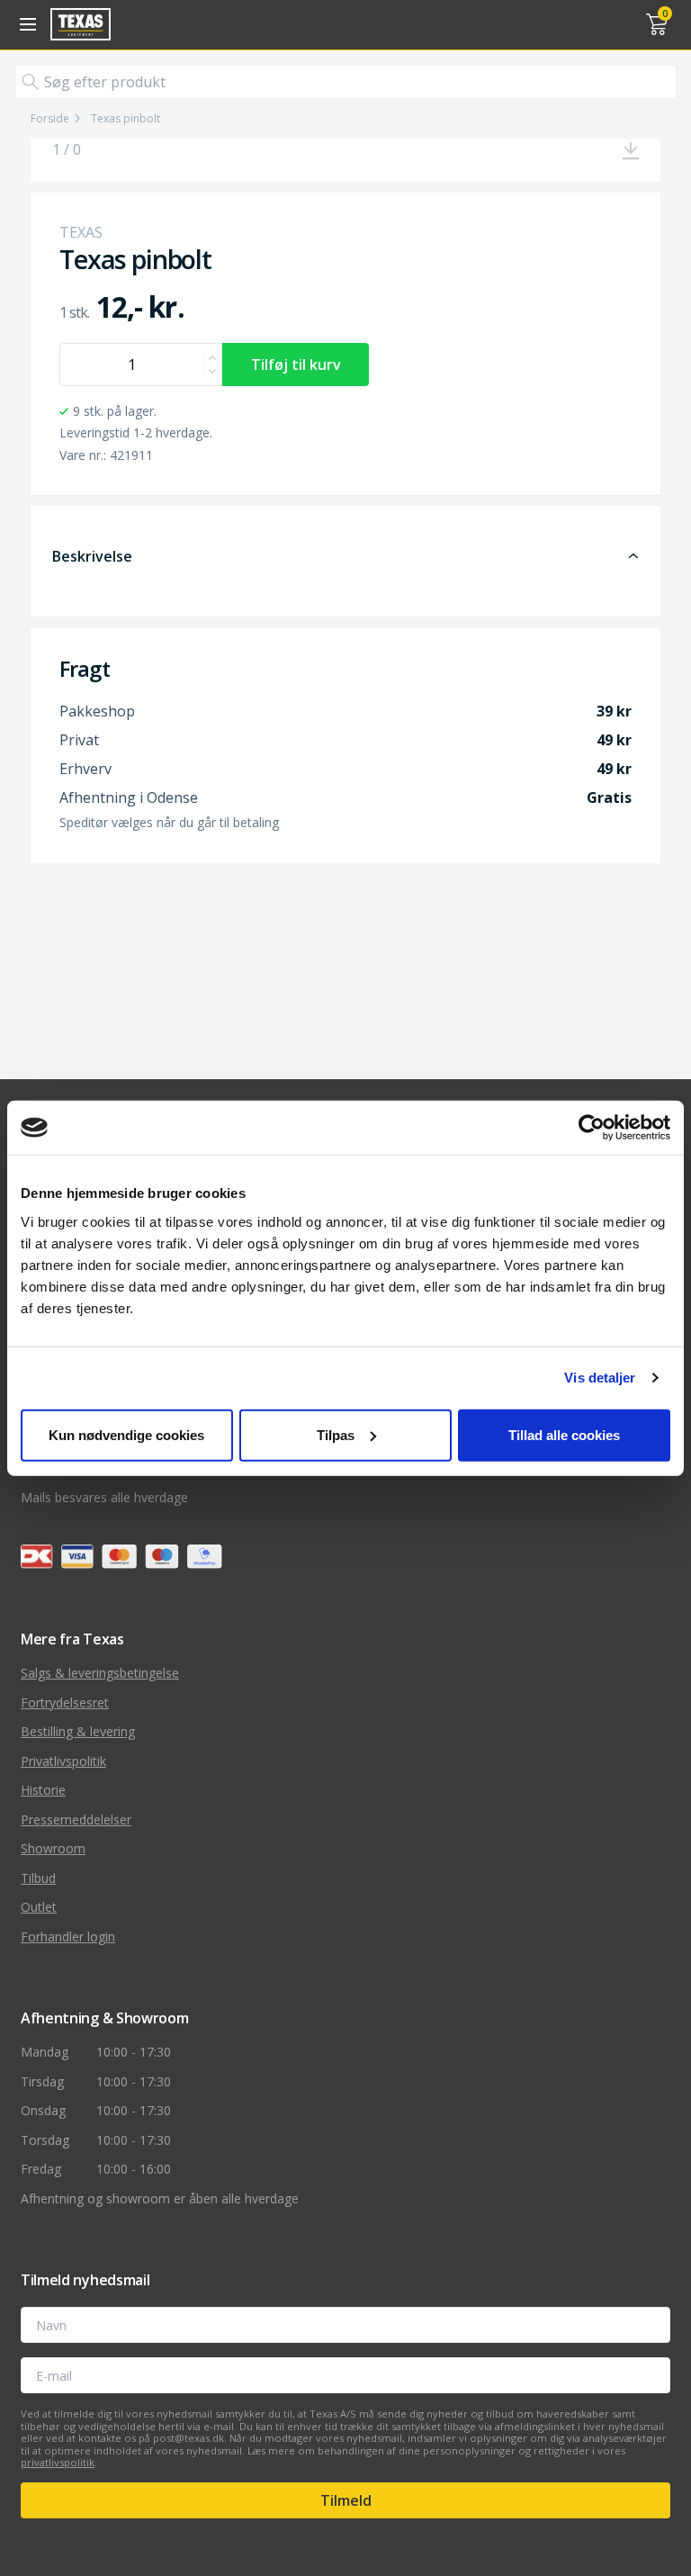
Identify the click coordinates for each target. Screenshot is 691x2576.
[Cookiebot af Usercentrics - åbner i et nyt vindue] (592, 1128)
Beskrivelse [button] (92, 556)
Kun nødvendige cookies (126, 1434)
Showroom (53, 1848)
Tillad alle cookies (564, 1434)
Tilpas (336, 1434)
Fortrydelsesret (65, 1702)
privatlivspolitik (58, 2462)
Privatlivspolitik (63, 1761)
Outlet (39, 1907)
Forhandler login (68, 1937)
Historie (43, 1790)
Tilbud (38, 1878)
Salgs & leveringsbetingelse (100, 1673)
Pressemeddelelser (76, 1819)
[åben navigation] (25, 24)
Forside (50, 119)
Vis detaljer (600, 1378)
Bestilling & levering (78, 1731)
